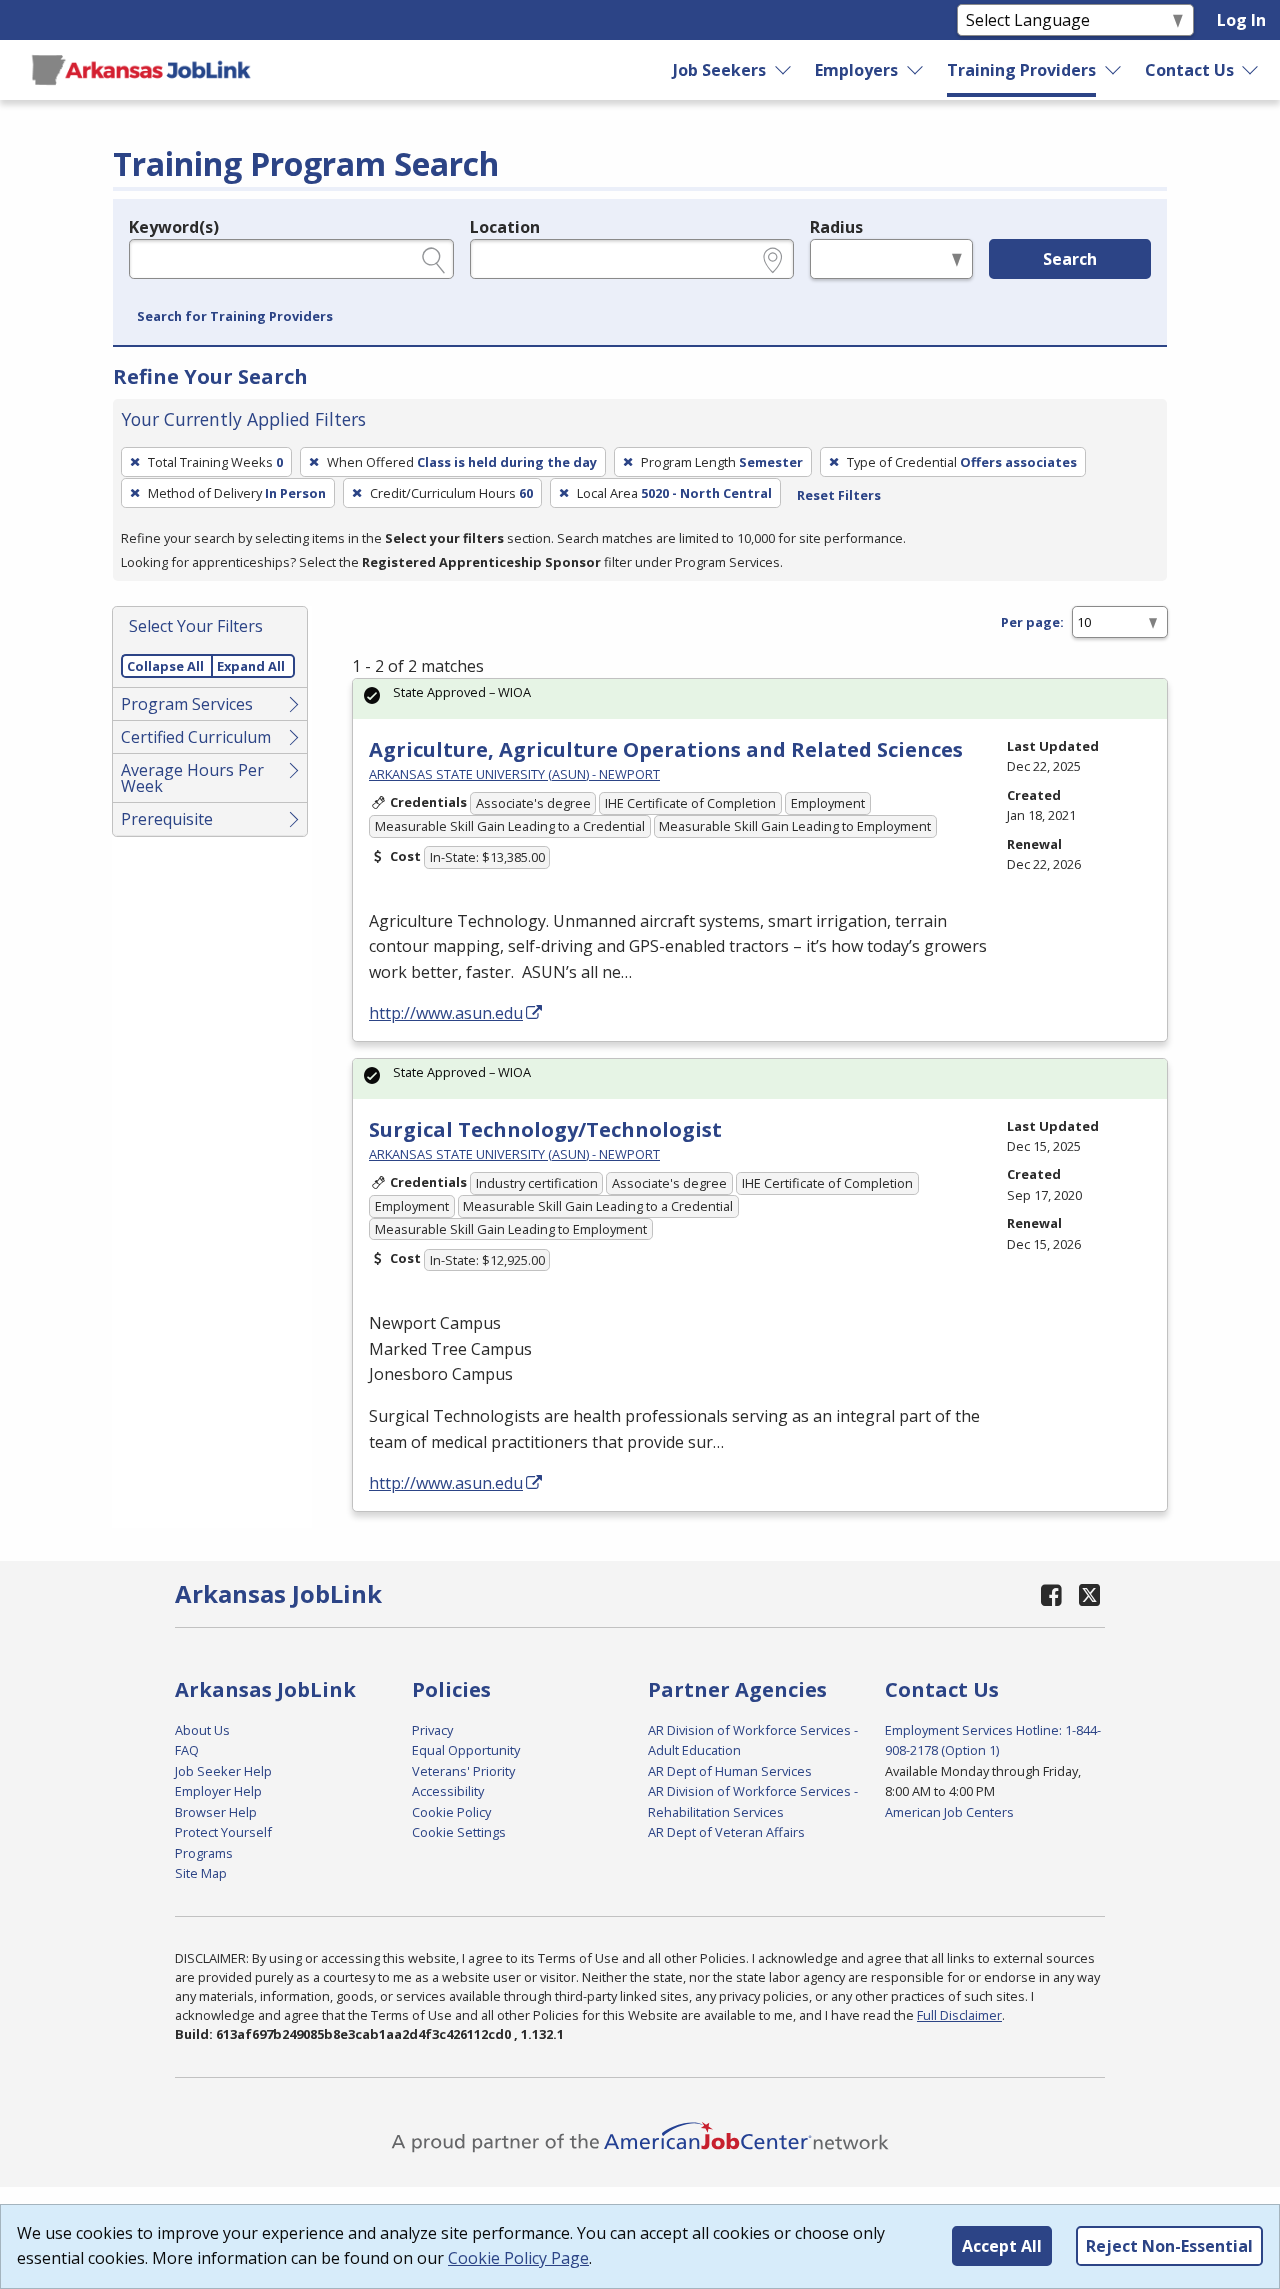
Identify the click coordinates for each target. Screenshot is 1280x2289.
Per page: (1032, 622)
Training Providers (1021, 70)
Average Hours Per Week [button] (192, 778)
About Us (202, 1730)
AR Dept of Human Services (730, 1771)
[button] (235, 317)
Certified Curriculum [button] (196, 737)
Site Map (201, 1873)
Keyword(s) (174, 227)
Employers (856, 70)
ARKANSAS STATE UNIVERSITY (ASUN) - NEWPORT (514, 774)
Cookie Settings (459, 1832)
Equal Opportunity (466, 1750)
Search (1070, 259)
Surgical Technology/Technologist (545, 1129)
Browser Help (216, 1812)
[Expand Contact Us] (1251, 70)
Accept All (1002, 2246)
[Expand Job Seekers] (784, 70)
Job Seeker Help (223, 1771)
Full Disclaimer (959, 2015)
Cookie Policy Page (518, 2258)
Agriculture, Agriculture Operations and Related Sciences (666, 749)
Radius (836, 227)
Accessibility (448, 1791)
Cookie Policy (451, 1812)
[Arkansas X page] (1089, 1594)
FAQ (187, 1750)
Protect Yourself (223, 1832)
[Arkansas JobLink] (141, 70)
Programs (204, 1853)
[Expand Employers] (916, 70)
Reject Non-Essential (1169, 2246)
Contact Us (1189, 70)
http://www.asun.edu (446, 1013)
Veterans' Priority (463, 1771)
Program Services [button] (187, 704)
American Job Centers (949, 1812)
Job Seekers (719, 70)
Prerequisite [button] (167, 819)
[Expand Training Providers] (1113, 70)
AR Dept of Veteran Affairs (726, 1832)
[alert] (760, 698)
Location (505, 227)
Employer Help (218, 1791)
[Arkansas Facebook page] (1052, 1594)
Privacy (432, 1730)
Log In (1241, 20)
